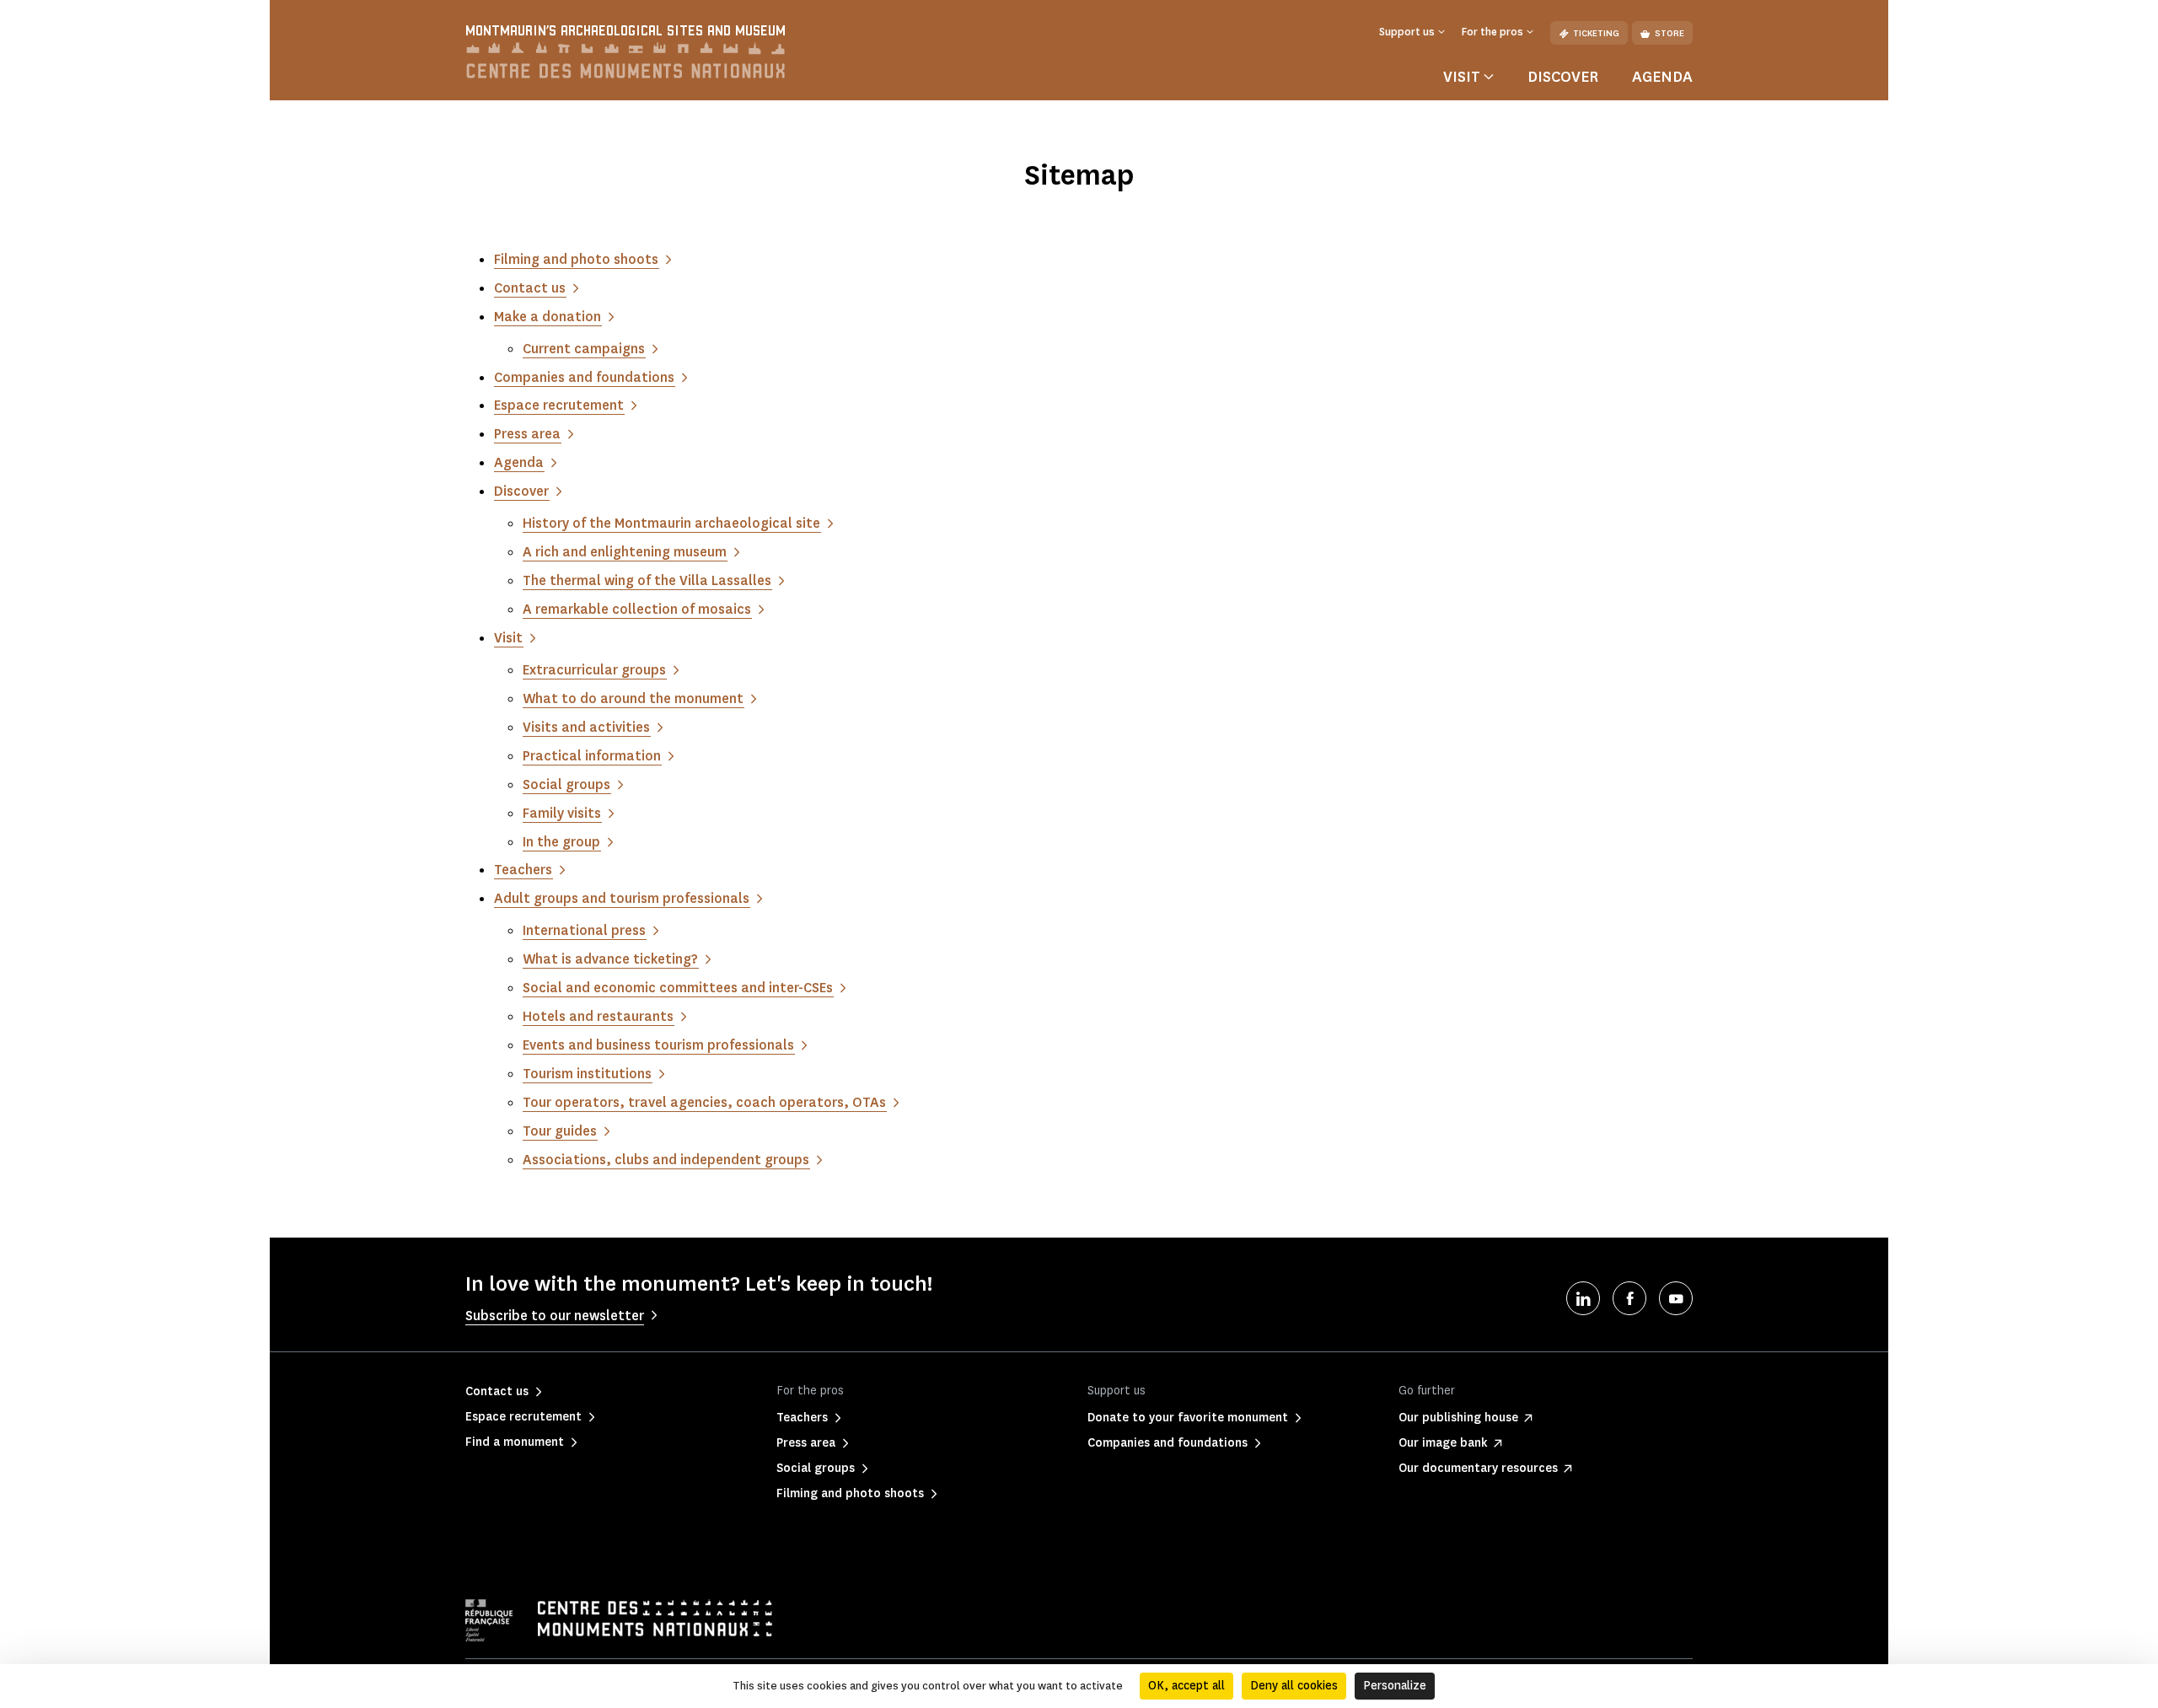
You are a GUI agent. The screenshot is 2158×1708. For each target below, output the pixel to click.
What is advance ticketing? (610, 959)
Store (1669, 33)
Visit (508, 638)
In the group (561, 842)
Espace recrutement (559, 405)
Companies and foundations (584, 377)
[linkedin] (1583, 1298)
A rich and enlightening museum (625, 552)
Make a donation (548, 317)
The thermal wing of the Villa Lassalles (647, 580)
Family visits (562, 813)
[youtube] (1676, 1298)
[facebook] (1629, 1298)
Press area (527, 434)
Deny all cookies (1294, 1686)
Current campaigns (584, 349)
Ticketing (1596, 33)
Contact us (530, 288)
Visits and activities (586, 727)
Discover (1563, 77)
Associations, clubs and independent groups (666, 1160)
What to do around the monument (633, 698)
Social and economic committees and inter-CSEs (678, 988)
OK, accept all (1186, 1686)
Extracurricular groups (594, 670)
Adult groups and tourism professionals (622, 898)
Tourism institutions (587, 1074)
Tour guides (560, 1131)
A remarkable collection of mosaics (637, 609)
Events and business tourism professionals (658, 1045)
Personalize (1395, 1686)
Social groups (566, 784)
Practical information (592, 756)
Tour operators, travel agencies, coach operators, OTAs (704, 1102)
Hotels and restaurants (598, 1016)
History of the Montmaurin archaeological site (671, 523)
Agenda (1662, 77)
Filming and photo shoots (576, 259)
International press (584, 930)
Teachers (523, 870)
